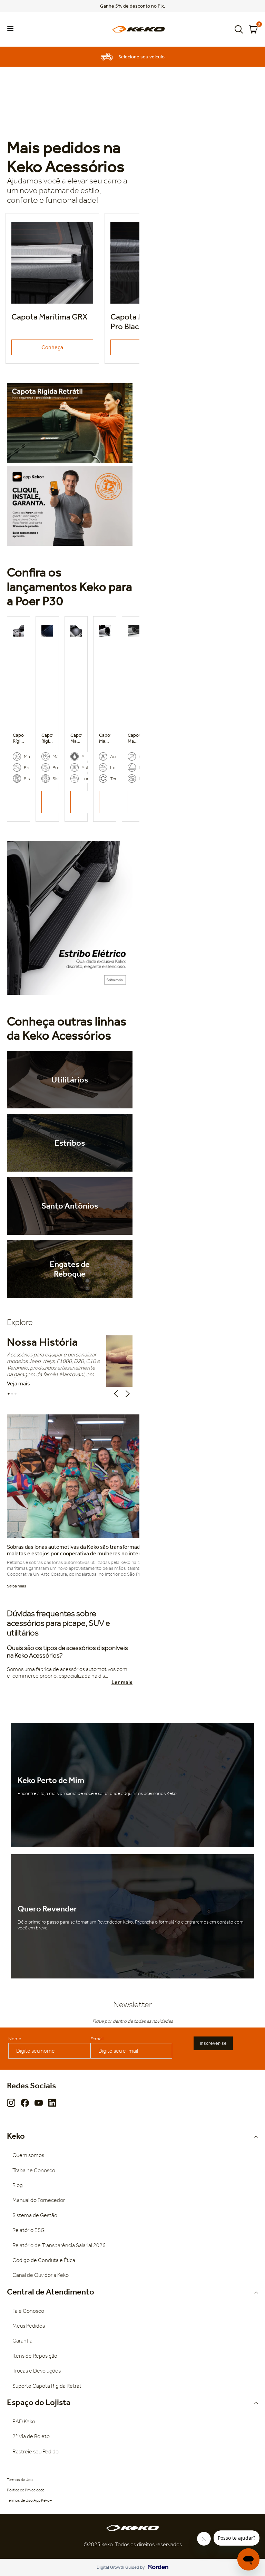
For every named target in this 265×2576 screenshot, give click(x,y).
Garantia (22, 2341)
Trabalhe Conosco (34, 2170)
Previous (117, 1394)
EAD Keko (24, 2421)
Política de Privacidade (26, 2490)
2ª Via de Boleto (31, 2436)
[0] (253, 29)
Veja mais (18, 1384)
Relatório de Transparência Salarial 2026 (59, 2245)
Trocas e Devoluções (37, 2371)
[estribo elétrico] (70, 918)
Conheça (52, 347)
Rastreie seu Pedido (36, 2451)
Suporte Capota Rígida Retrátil (48, 2386)
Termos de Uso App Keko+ (30, 2500)
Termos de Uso (20, 2480)
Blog (18, 2185)
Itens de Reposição (35, 2356)
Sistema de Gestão (35, 2215)
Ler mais (122, 1682)
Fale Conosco (28, 2311)
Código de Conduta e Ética (44, 2260)
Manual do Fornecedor (39, 2200)
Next (129, 1394)
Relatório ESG (28, 2230)
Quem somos (28, 2155)
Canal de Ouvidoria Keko (41, 2275)
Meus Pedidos (29, 2326)
